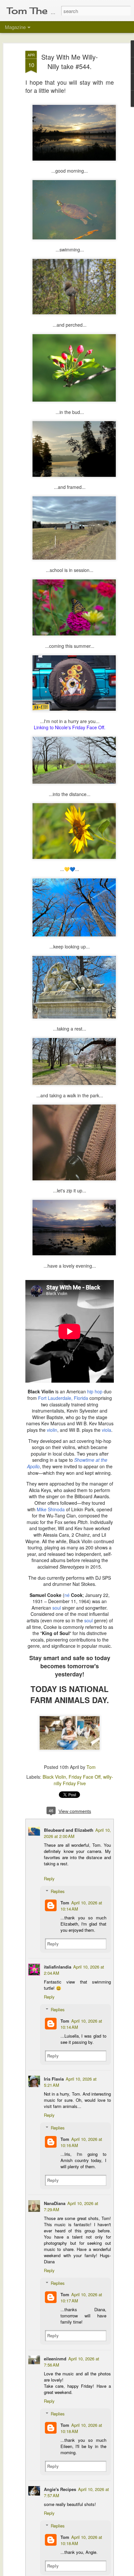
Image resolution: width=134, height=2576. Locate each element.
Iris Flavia (54, 2079)
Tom (91, 1767)
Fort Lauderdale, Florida (63, 1398)
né (67, 1595)
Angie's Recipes (60, 2489)
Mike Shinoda (51, 1509)
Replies (58, 1891)
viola (107, 1430)
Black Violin (54, 1777)
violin (52, 1430)
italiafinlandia (58, 1967)
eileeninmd (55, 2359)
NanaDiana (55, 2203)
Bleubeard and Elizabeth (69, 1830)
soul (57, 1608)
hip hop (95, 1391)
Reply (49, 1879)
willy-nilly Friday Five (83, 1780)
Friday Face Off (85, 1777)
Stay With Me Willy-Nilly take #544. (70, 62)
